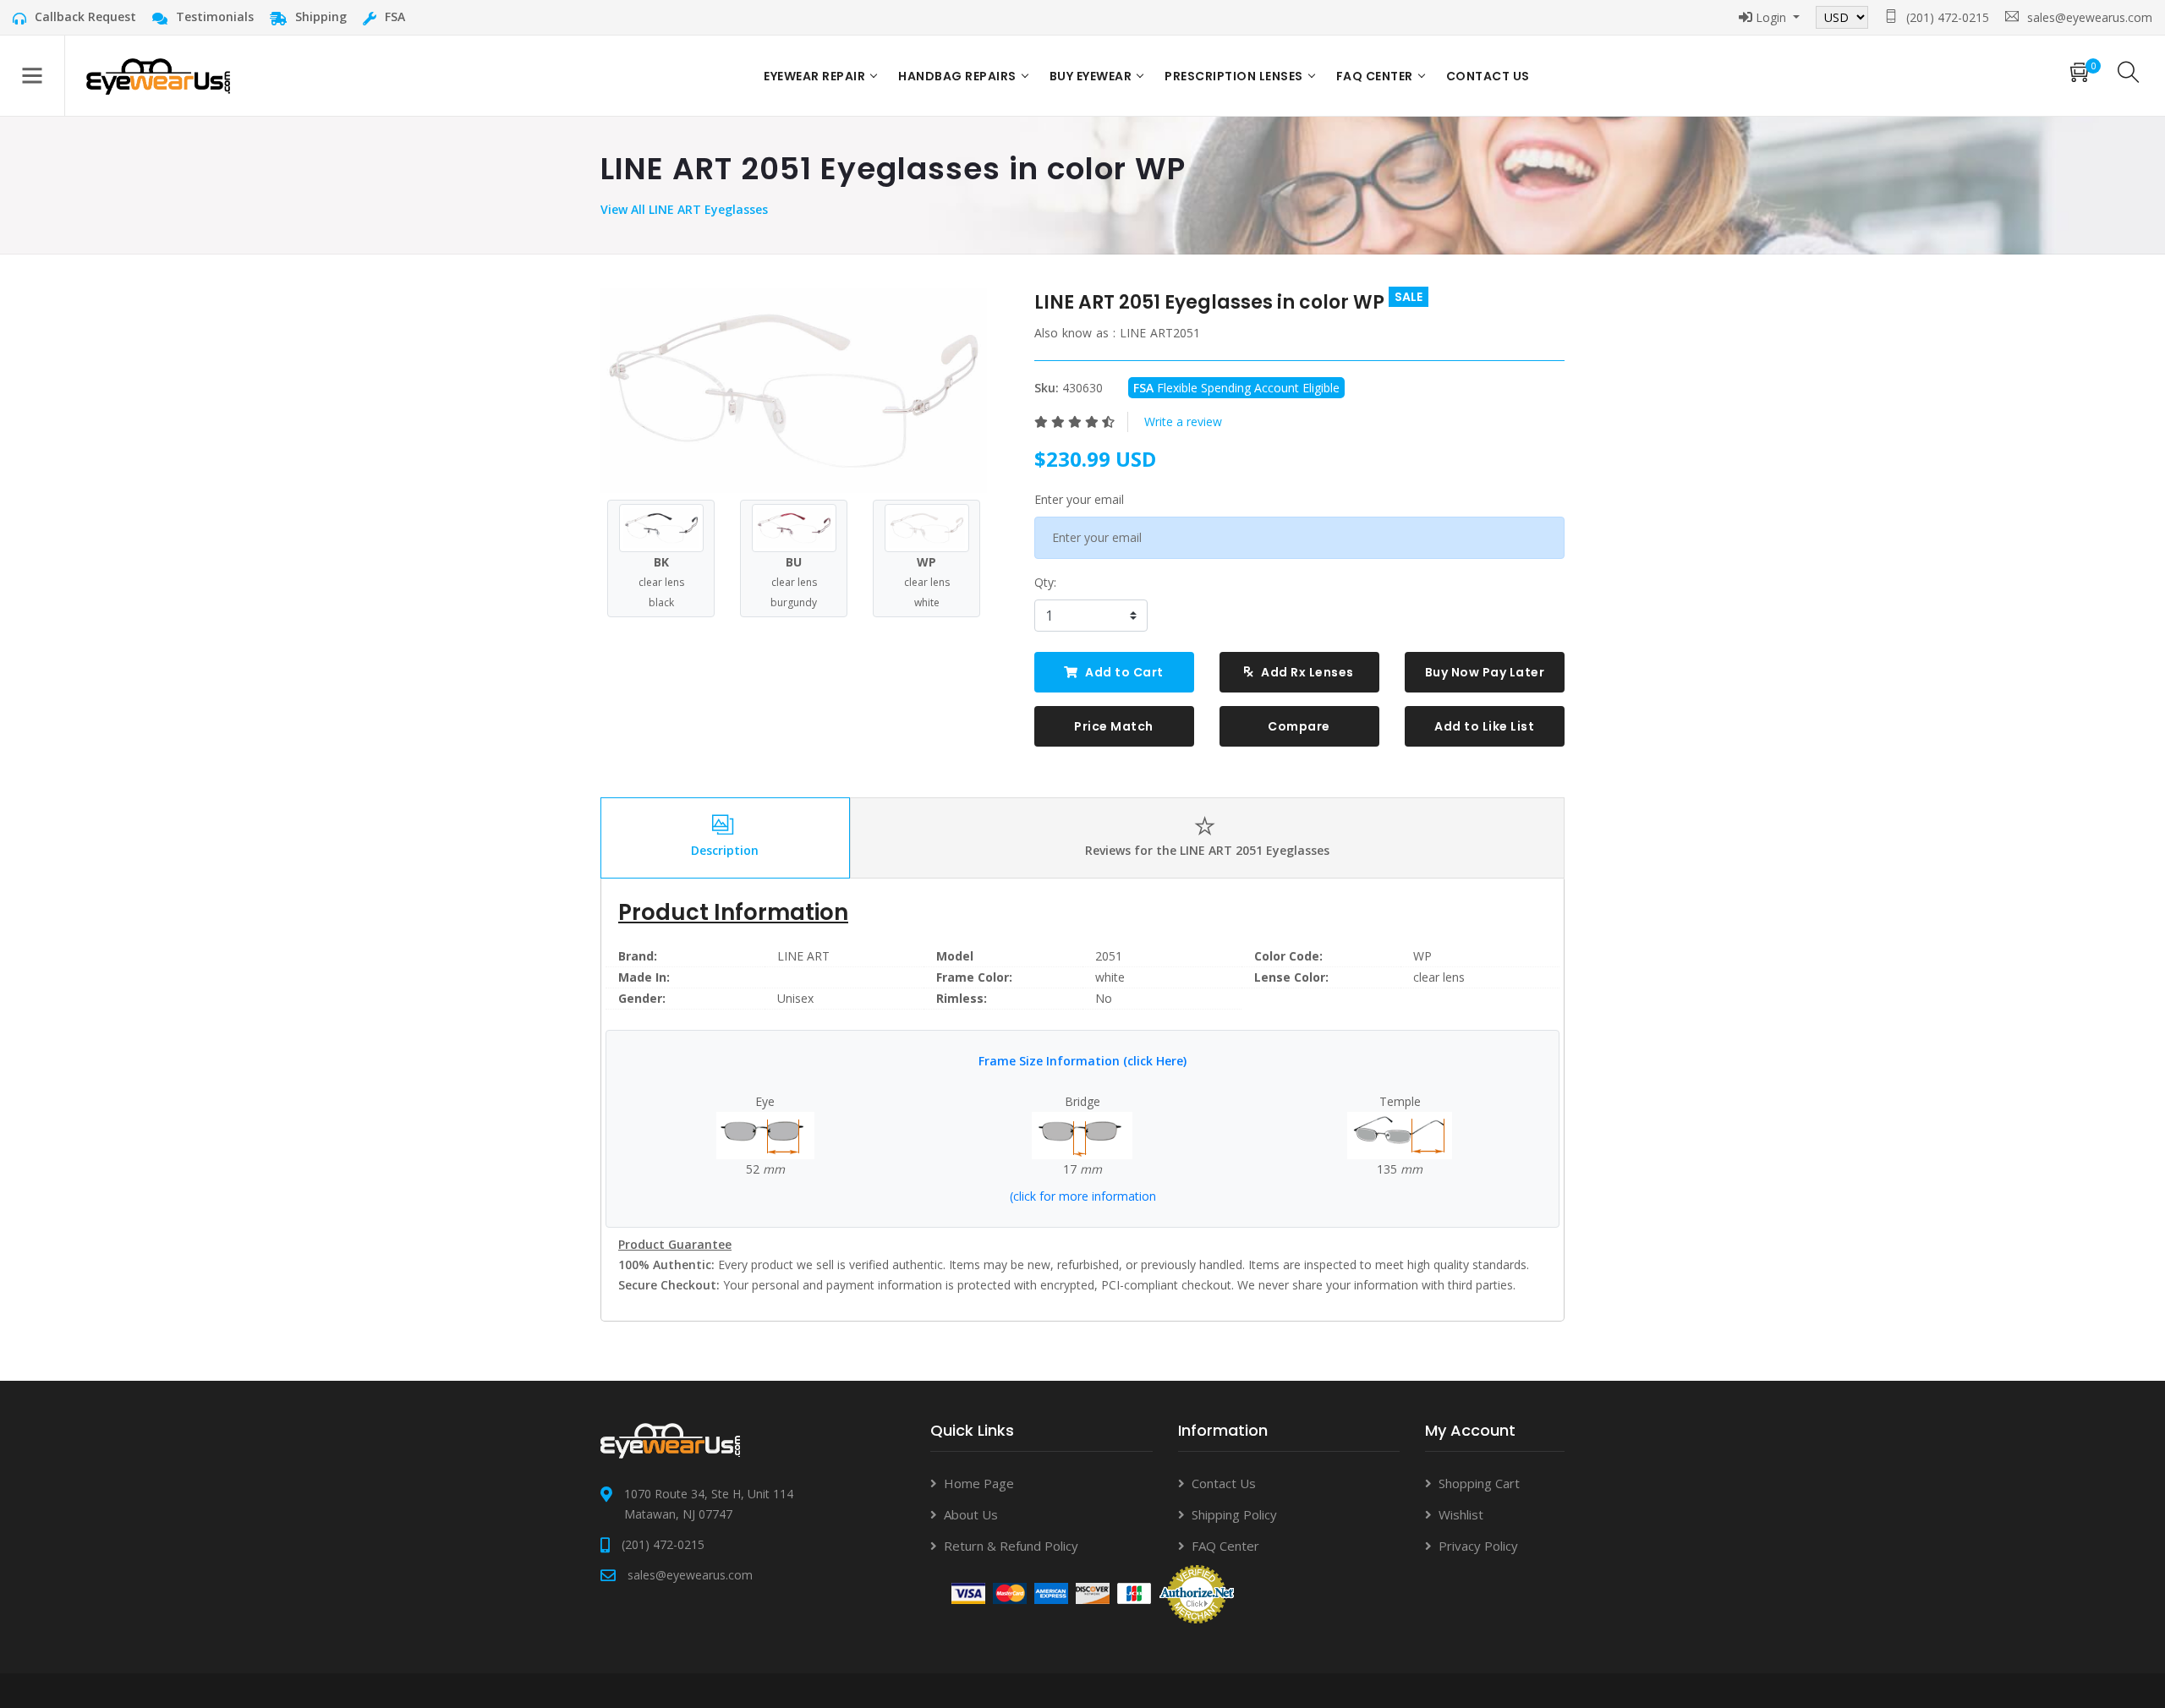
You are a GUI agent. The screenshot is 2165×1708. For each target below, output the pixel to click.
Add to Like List (1484, 726)
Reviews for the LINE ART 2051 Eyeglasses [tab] (1207, 850)
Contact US (1488, 76)
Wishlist (1461, 1514)
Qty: (1045, 582)
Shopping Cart (1479, 1483)
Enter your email (1079, 499)
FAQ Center (1375, 76)
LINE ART (803, 956)
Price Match (1114, 726)
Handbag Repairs (957, 76)
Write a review (1183, 422)
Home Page (979, 1483)
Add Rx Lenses (1306, 672)
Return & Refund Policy (1011, 1546)
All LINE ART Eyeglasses (699, 209)
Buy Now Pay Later (1485, 672)
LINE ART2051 (1160, 333)
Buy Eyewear (1091, 76)
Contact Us (1224, 1483)
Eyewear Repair (814, 76)
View (616, 209)
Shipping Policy (1234, 1514)
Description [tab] (725, 850)
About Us (971, 1514)
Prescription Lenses (1234, 76)
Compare (1299, 726)
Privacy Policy (1478, 1546)
